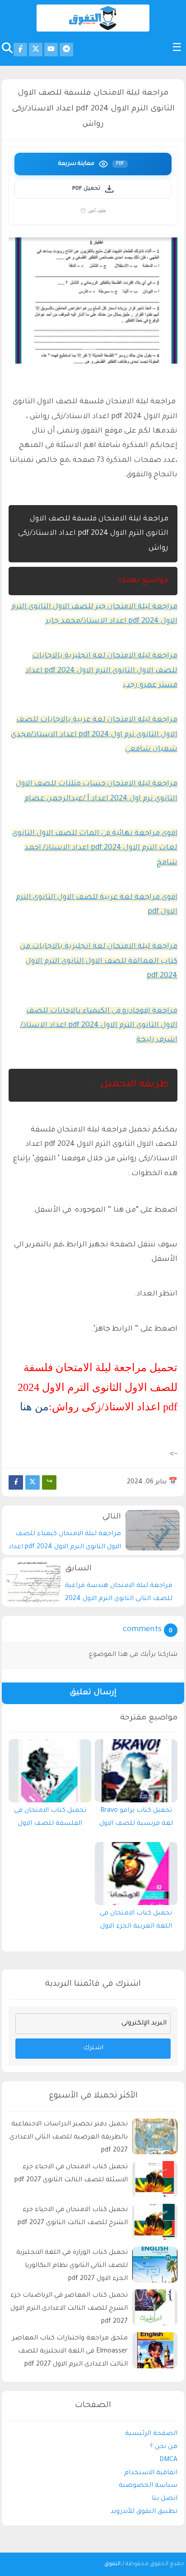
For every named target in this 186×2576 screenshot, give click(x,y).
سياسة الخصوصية (148, 2486)
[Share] (49, 1482)
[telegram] (66, 50)
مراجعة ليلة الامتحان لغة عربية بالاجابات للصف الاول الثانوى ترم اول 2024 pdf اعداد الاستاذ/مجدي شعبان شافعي (94, 735)
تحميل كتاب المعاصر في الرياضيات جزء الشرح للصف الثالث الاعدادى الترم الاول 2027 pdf (69, 2309)
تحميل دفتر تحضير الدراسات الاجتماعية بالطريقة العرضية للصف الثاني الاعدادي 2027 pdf (69, 2138)
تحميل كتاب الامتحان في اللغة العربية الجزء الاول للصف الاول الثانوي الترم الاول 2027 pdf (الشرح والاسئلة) (136, 1922)
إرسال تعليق (93, 1693)
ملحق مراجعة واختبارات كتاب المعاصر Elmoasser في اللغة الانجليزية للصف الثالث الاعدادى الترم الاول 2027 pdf (70, 2352)
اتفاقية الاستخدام (151, 2473)
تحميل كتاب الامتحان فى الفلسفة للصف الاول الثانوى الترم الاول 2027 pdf (50, 1819)
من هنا (34, 1407)
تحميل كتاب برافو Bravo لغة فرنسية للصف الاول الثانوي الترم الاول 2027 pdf (136, 1819)
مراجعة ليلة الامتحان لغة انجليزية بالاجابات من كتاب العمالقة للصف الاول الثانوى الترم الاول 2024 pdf (99, 961)
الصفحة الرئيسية (151, 2434)
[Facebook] (16, 1482)
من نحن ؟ (164, 2447)
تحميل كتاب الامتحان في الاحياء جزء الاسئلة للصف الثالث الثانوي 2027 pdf (71, 2174)
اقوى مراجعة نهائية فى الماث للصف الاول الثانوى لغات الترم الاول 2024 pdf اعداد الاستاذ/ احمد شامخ (95, 848)
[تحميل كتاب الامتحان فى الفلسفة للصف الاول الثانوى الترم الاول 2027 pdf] (50, 1771)
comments (142, 1630)
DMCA (168, 2460)
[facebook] (20, 50)
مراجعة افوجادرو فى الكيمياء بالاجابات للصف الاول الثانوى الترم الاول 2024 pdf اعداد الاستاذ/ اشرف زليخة (99, 1026)
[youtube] (51, 50)
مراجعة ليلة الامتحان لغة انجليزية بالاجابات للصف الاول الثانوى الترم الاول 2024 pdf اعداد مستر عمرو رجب (101, 671)
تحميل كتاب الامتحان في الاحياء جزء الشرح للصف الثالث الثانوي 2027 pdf (73, 2217)
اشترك (93, 2048)
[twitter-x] (36, 50)
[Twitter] (33, 1482)
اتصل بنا (165, 2499)
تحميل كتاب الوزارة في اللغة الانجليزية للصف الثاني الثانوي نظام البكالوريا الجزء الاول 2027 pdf (72, 2266)
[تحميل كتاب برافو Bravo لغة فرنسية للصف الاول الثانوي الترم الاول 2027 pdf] (136, 1771)
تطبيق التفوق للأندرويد (144, 2512)
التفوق (112, 2564)
